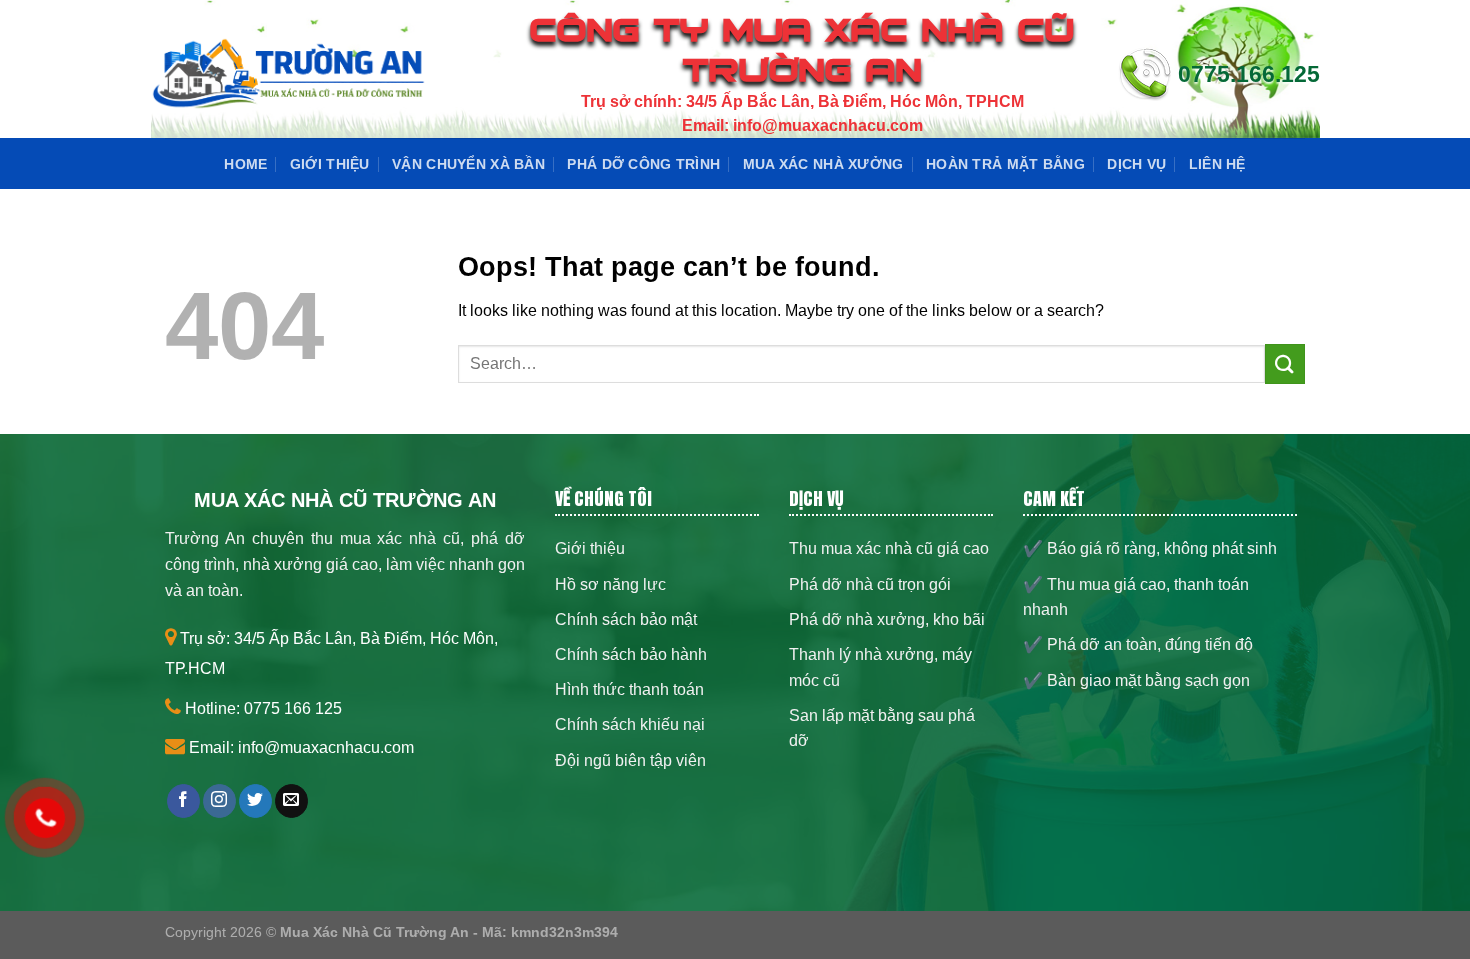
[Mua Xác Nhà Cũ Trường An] (288, 74)
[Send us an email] (291, 801)
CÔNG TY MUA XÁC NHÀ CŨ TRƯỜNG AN (802, 50)
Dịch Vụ (1136, 164)
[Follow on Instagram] (219, 801)
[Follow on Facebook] (183, 801)
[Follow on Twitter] (255, 801)
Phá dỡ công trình (643, 164)
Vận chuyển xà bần (468, 164)
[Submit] (1285, 363)
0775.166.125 (1249, 74)
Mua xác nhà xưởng (823, 164)
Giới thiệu (330, 164)
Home (245, 164)
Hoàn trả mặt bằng (1005, 164)
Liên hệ (1217, 164)
